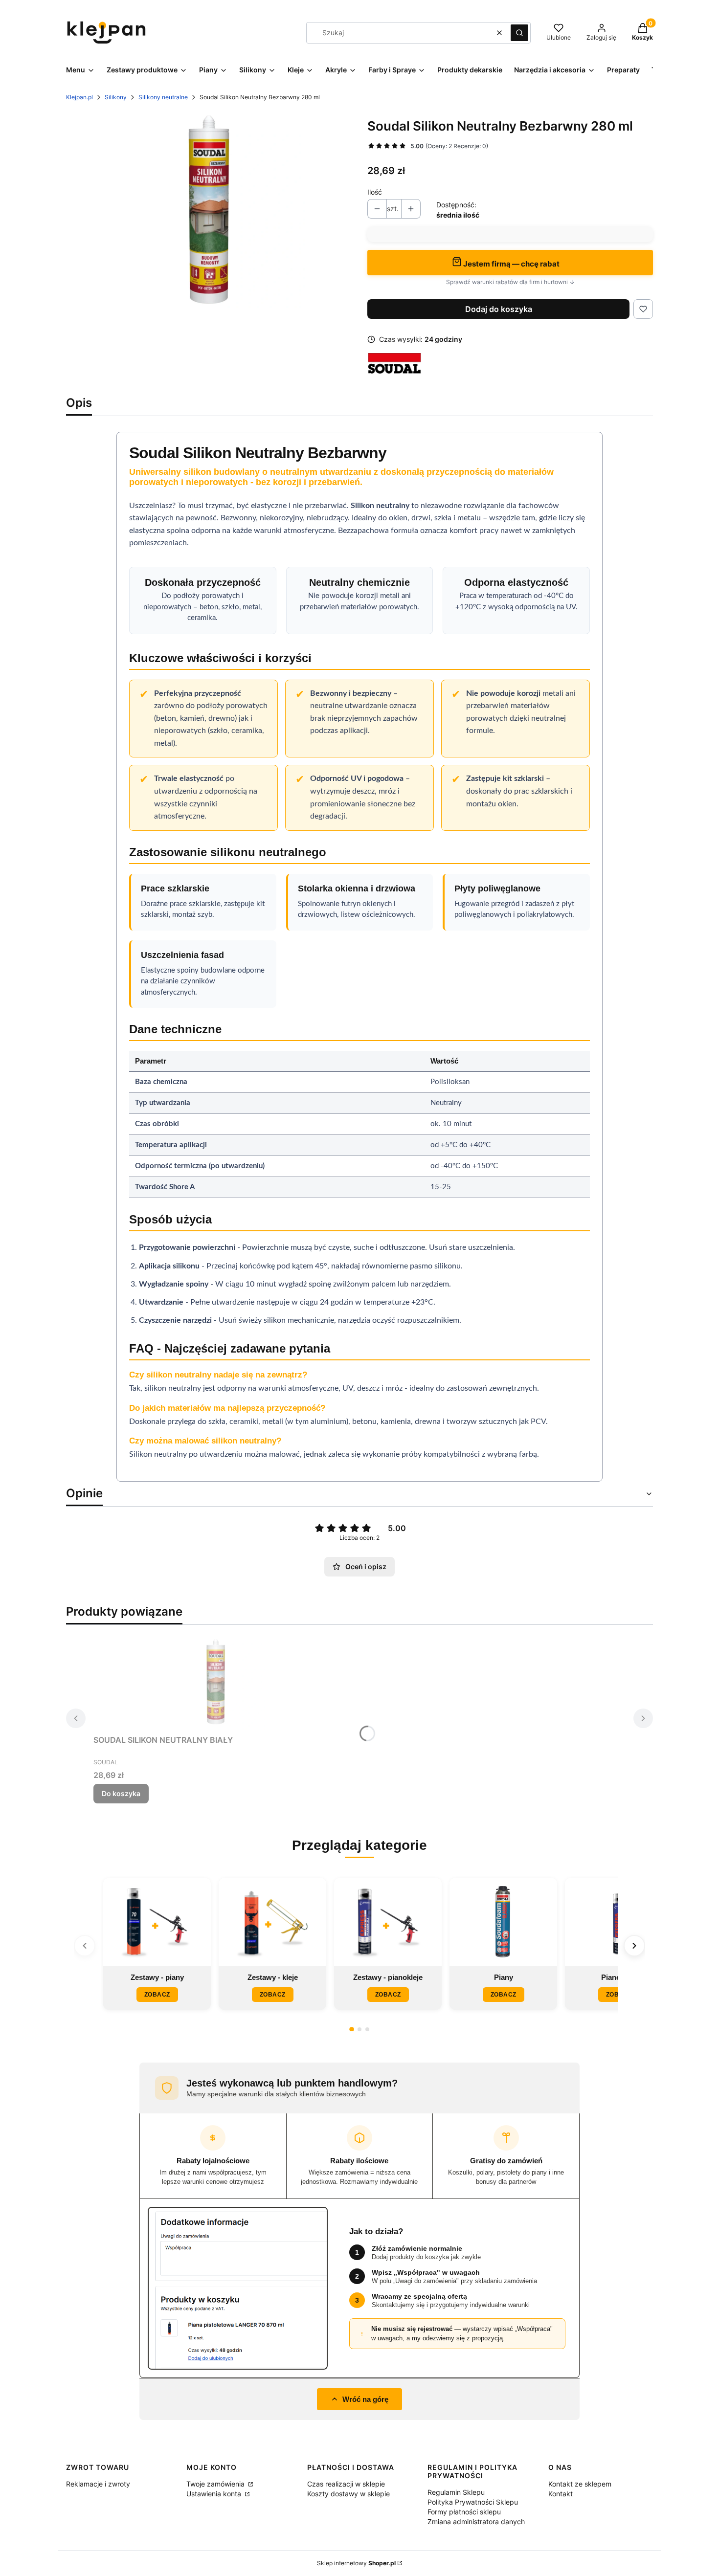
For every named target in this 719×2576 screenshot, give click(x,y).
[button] (519, 33)
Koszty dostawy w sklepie (348, 2494)
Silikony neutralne (163, 97)
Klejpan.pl (79, 97)
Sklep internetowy (356, 2563)
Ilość (375, 192)
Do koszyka (121, 1793)
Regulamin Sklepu (456, 2492)
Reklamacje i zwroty (98, 2484)
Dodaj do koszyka (499, 309)
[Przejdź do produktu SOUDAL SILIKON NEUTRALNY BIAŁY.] (216, 1682)
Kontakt (561, 2494)
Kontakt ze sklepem (580, 2484)
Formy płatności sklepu (464, 2512)
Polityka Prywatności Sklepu (473, 2502)
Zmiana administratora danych (476, 2521)
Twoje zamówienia (216, 2484)
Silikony (116, 97)
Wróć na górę (365, 2399)
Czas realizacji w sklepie (346, 2484)
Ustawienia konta (215, 2494)
